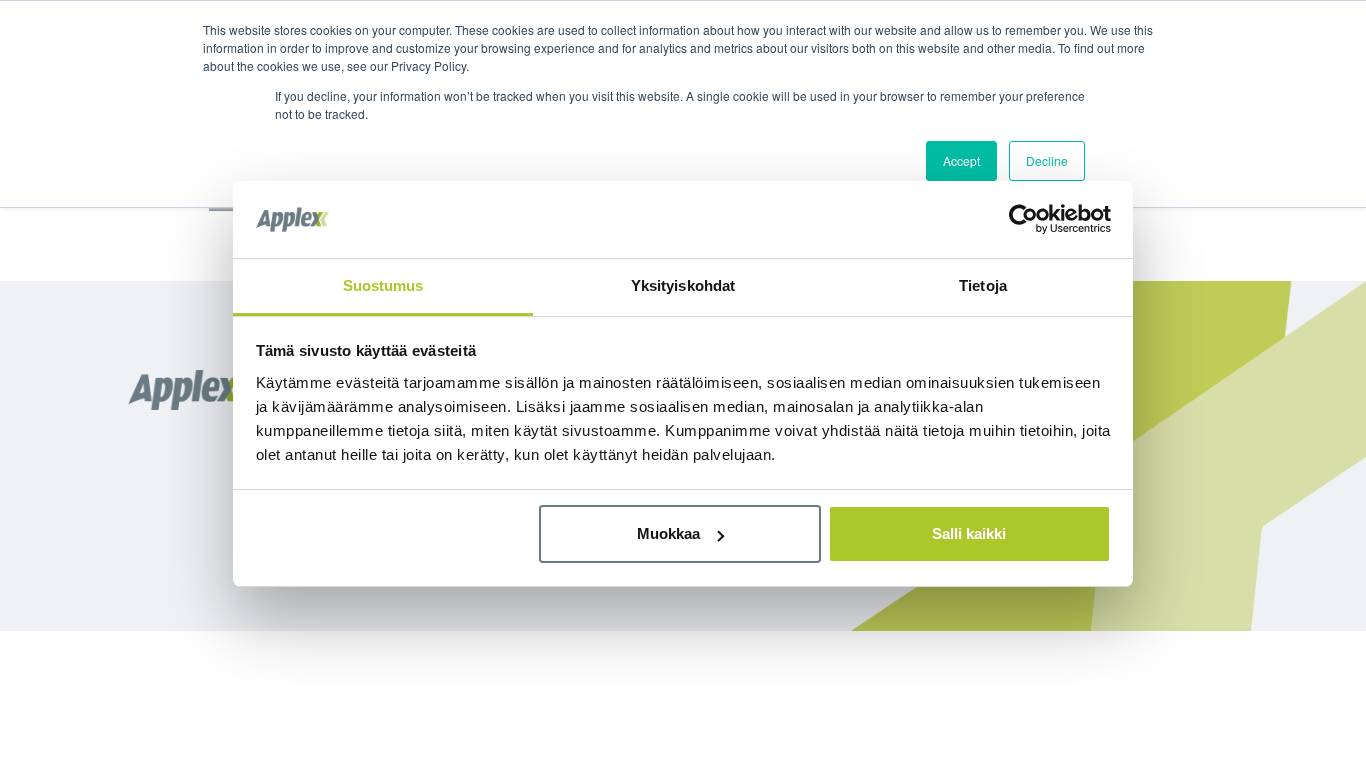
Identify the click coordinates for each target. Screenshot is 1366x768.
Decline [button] (1047, 160)
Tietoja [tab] (983, 285)
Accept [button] (961, 160)
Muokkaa (668, 533)
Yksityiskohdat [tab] (683, 285)
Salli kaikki (969, 533)
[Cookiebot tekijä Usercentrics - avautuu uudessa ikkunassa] (1023, 219)
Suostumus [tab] (383, 285)
